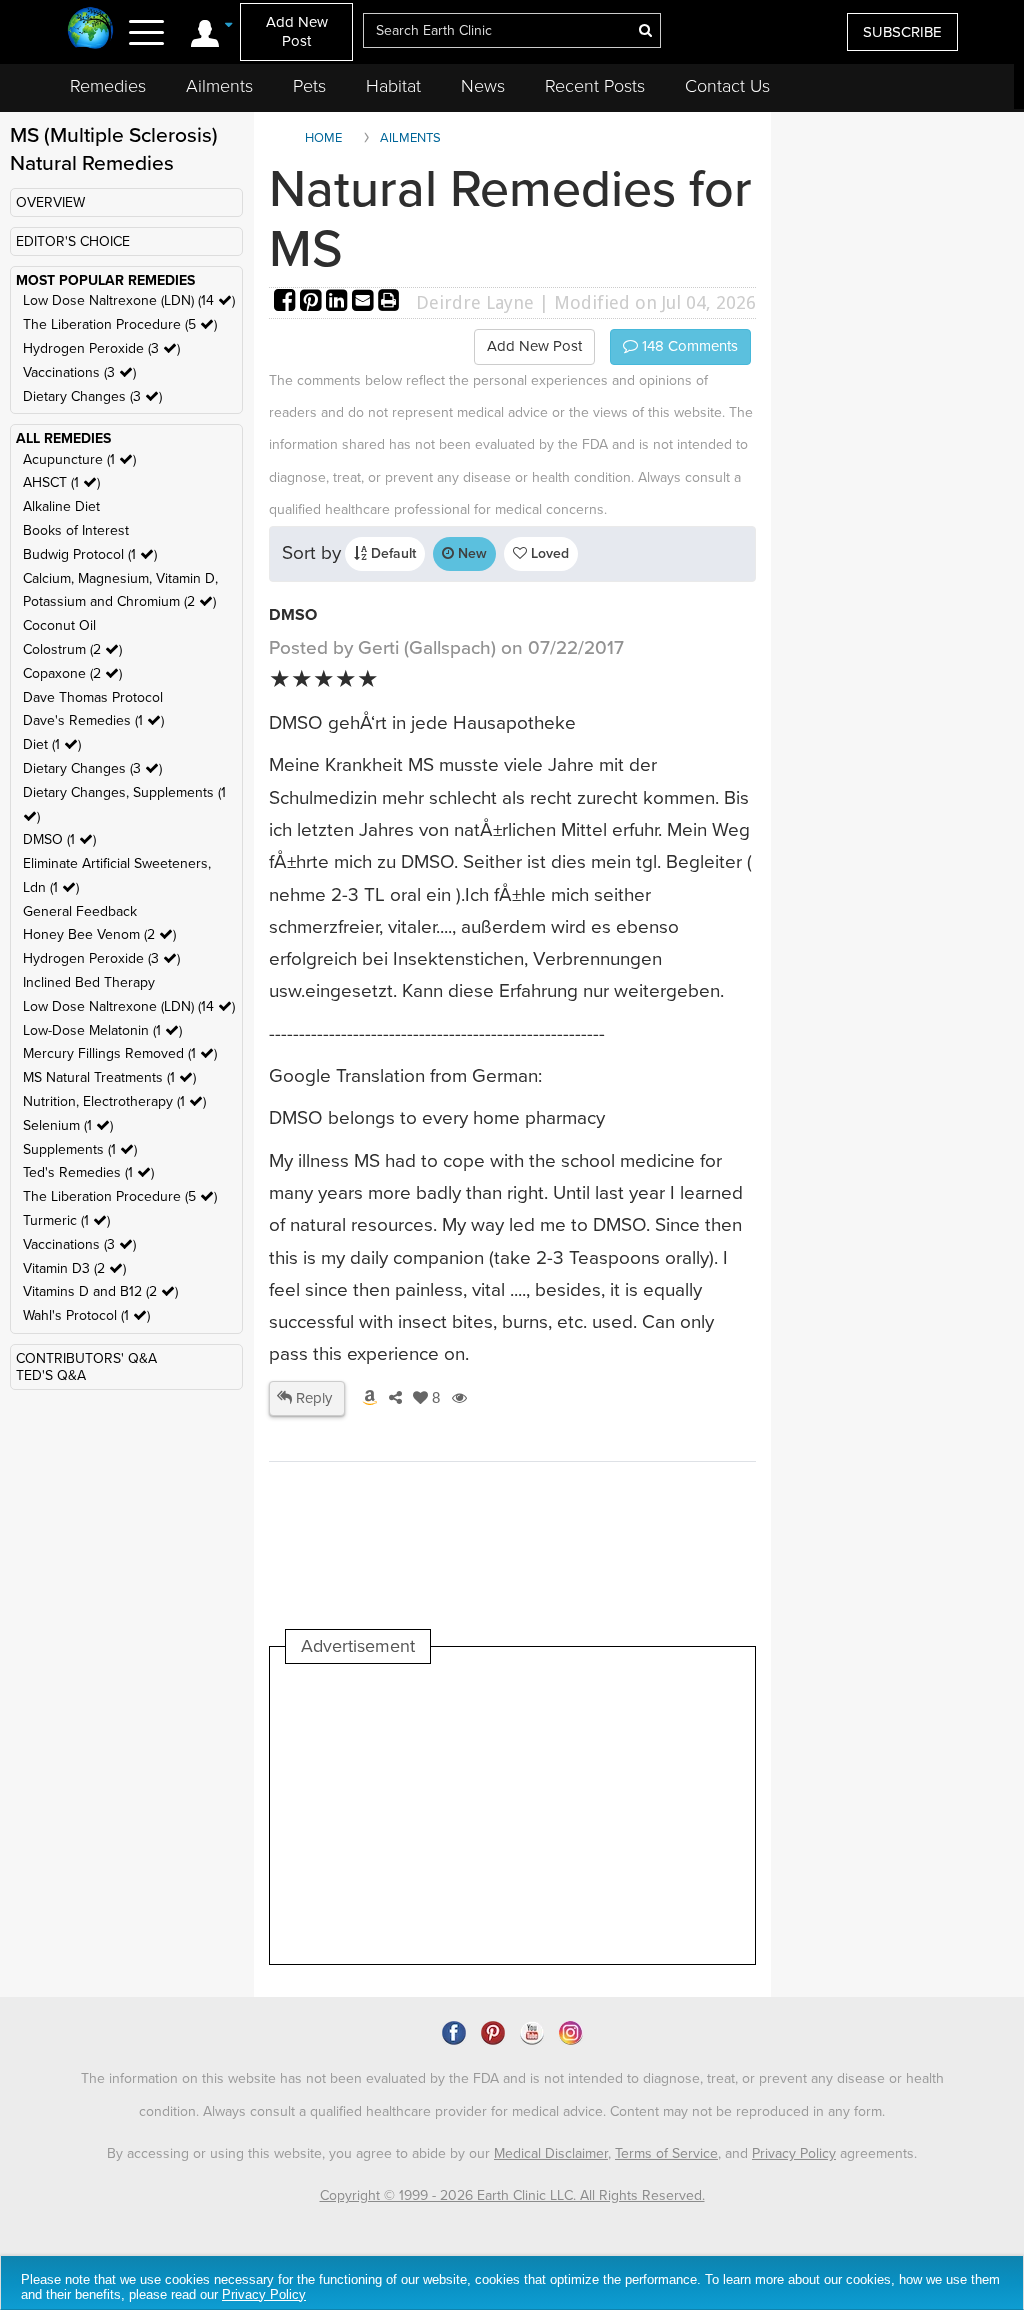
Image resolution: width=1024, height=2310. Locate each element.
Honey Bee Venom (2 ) (99, 934)
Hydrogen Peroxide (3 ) (101, 348)
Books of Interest (76, 530)
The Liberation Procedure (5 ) (120, 324)
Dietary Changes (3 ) (92, 396)
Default (391, 553)
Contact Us (727, 86)
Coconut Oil (59, 625)
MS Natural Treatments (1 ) (109, 1077)
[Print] (389, 302)
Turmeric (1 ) (66, 1220)
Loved (548, 553)
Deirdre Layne (475, 302)
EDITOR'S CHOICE (73, 241)
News (483, 86)
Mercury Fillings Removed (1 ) (120, 1053)
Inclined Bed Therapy (89, 982)
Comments (688, 346)
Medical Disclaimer (551, 2153)
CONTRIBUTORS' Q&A (86, 1358)
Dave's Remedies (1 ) (93, 720)
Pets (309, 86)
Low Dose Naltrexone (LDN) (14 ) (129, 300)
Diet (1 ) (52, 744)
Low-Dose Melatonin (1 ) (102, 1030)
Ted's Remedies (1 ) (88, 1172)
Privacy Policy (794, 2153)
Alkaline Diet (61, 506)
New (470, 553)
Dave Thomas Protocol (93, 697)
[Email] (365, 302)
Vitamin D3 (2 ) (74, 1268)
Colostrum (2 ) (72, 649)
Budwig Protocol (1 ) (90, 554)
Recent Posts (595, 86)
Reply (312, 1398)
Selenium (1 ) (68, 1125)
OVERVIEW (50, 202)
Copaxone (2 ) (72, 673)
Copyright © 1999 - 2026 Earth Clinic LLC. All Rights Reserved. (512, 2195)
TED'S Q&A (51, 1375)
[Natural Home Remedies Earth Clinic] (90, 30)
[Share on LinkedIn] (339, 302)
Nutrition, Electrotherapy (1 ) (114, 1101)
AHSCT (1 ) (61, 482)
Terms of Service (666, 2153)
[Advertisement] (650, 1814)
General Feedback (80, 911)
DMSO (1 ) (59, 839)
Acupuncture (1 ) (79, 459)
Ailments (219, 86)
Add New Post (297, 31)
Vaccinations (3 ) (79, 372)
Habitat (393, 86)
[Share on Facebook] (287, 302)
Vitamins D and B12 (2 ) (100, 1291)
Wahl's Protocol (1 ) (86, 1315)
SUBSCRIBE (902, 32)
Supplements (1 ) (80, 1149)
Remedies (108, 86)
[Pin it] (313, 302)
